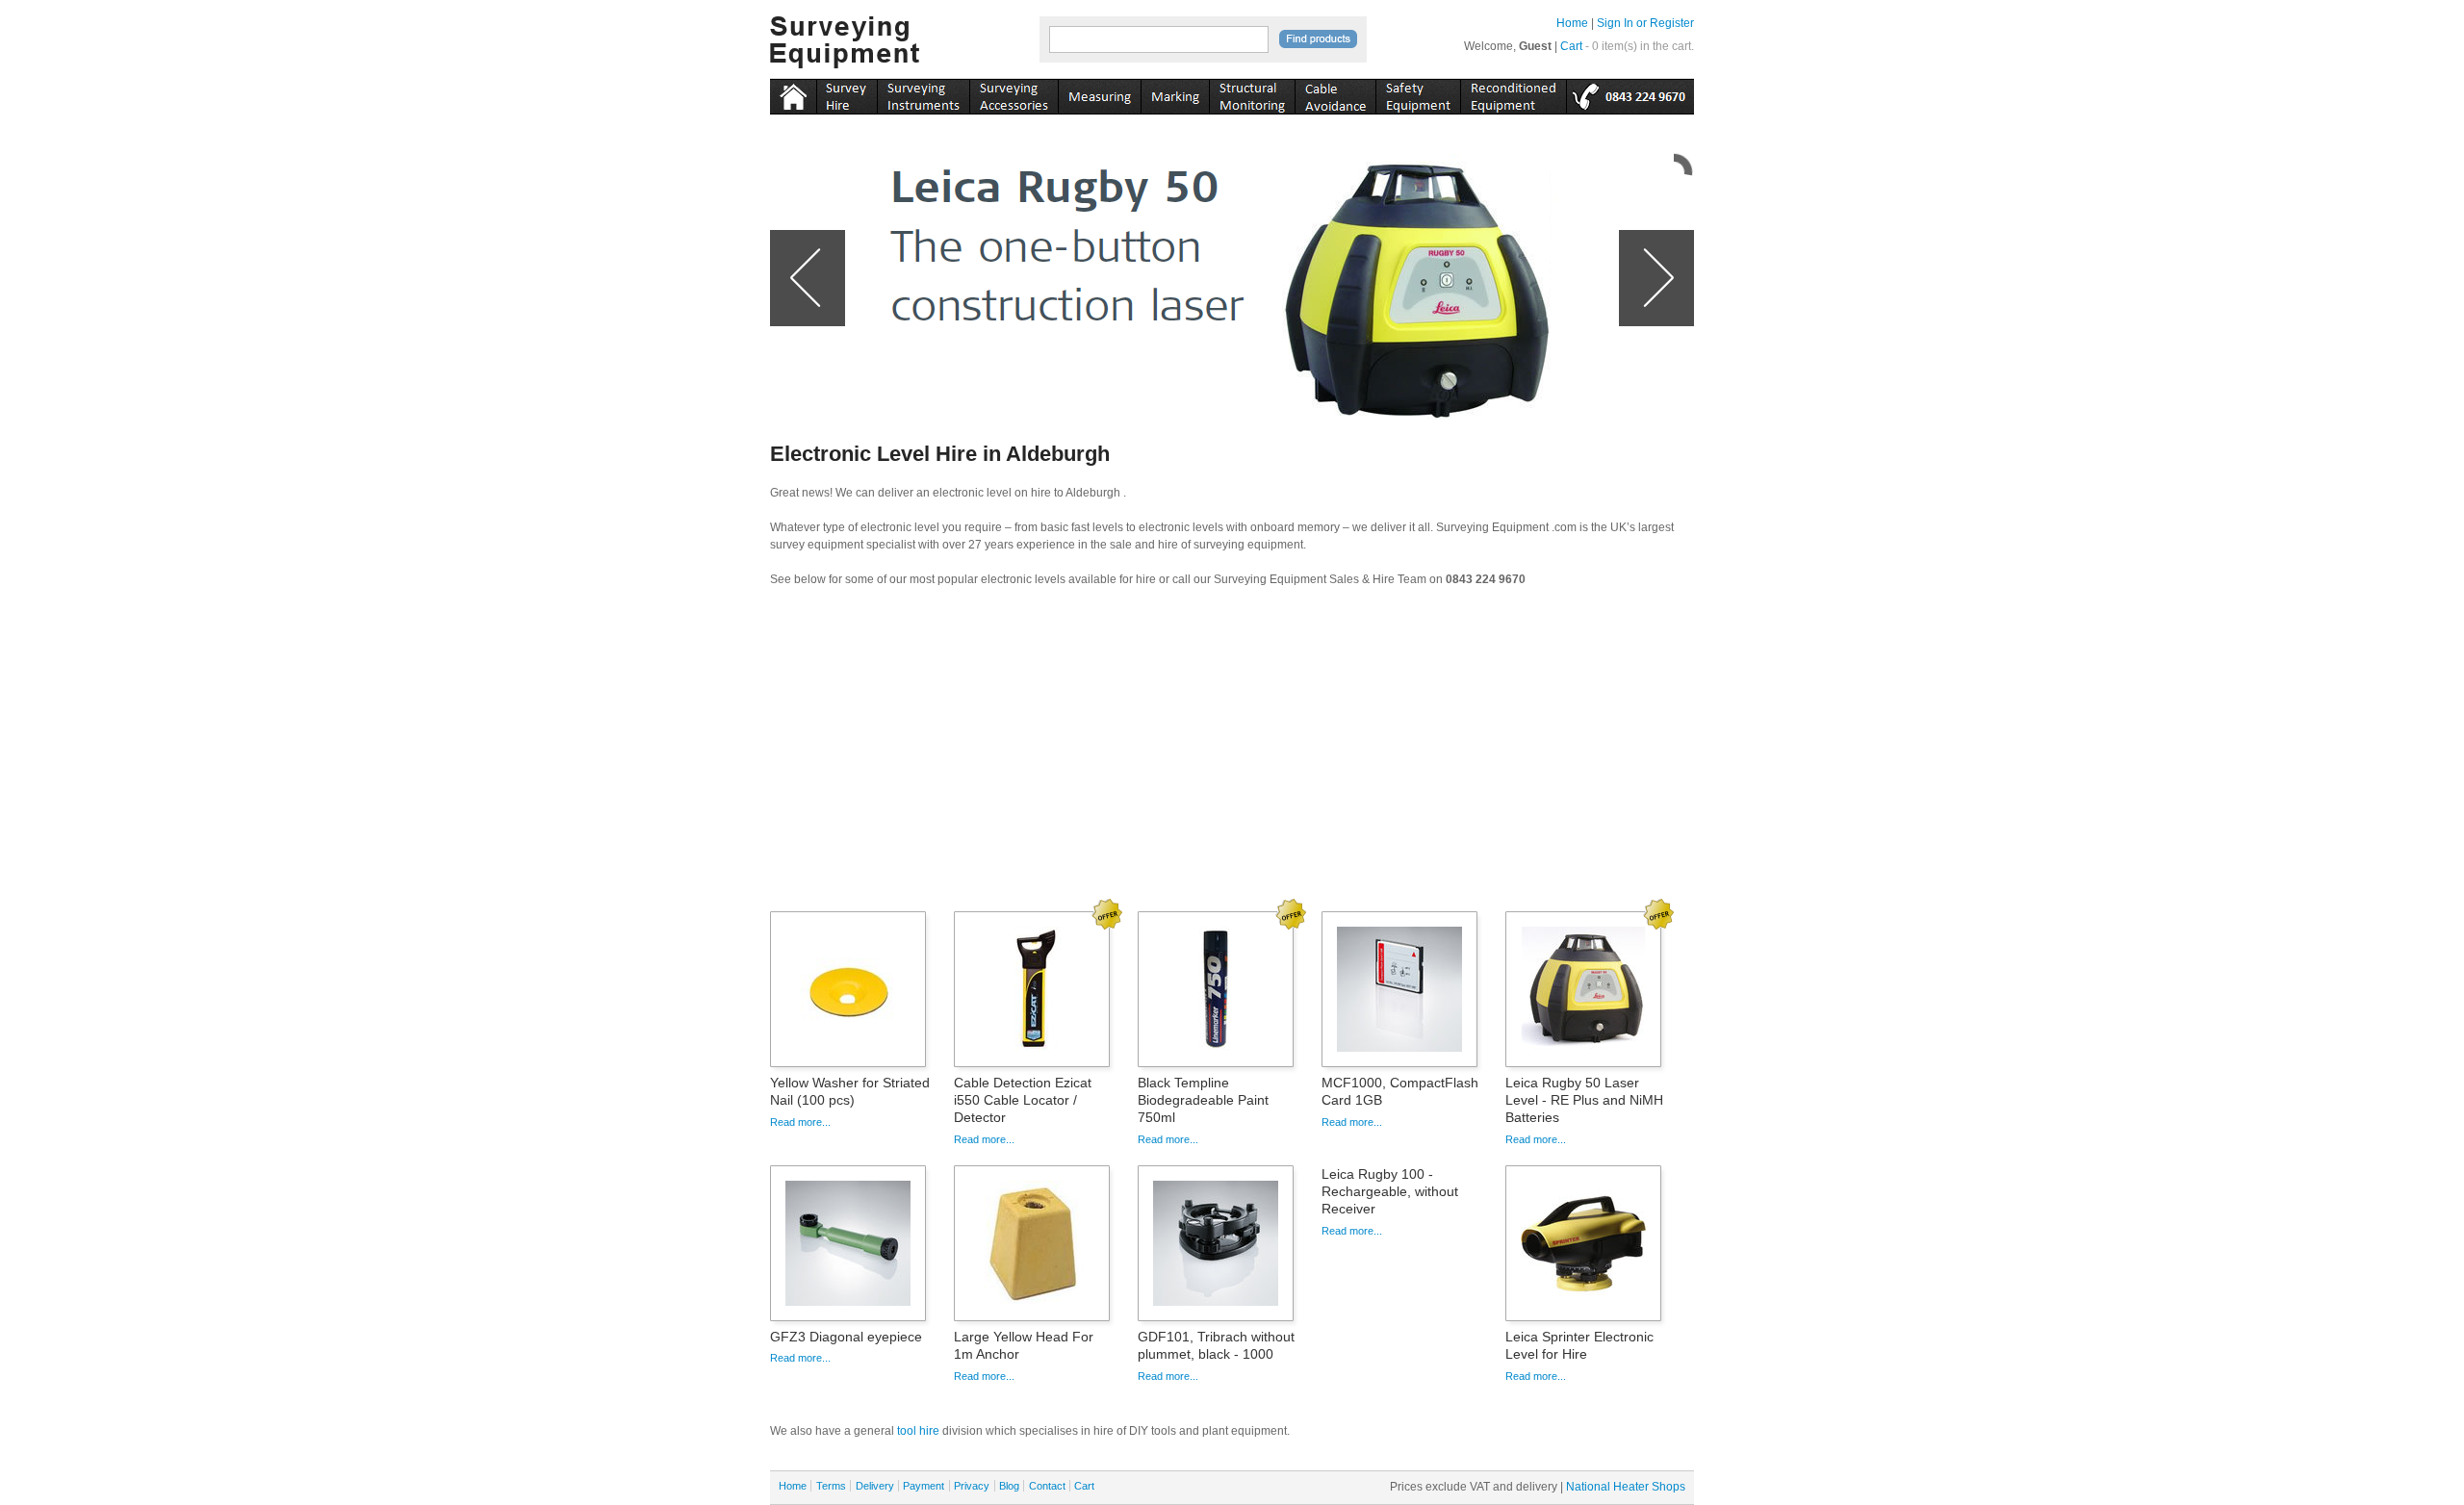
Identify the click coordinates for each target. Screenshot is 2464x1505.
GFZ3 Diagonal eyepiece (846, 1337)
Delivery (875, 1486)
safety (1418, 93)
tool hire (918, 1431)
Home (1572, 23)
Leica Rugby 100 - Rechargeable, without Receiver (1390, 1191)
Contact (1047, 1486)
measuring (1099, 93)
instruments (847, 93)
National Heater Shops (1626, 1487)
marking (1175, 93)
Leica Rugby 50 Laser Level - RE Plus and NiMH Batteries (1584, 1100)
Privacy (972, 1486)
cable (1335, 93)
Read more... (800, 1122)
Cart (1571, 46)
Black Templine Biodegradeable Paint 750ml (1203, 1100)
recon (1513, 93)
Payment (924, 1486)
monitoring (1252, 93)
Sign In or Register (1645, 23)
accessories (1014, 93)
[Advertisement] (1232, 755)
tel (1630, 93)
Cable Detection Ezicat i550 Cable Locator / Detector (1023, 1100)
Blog (1009, 1486)
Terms (831, 1486)
